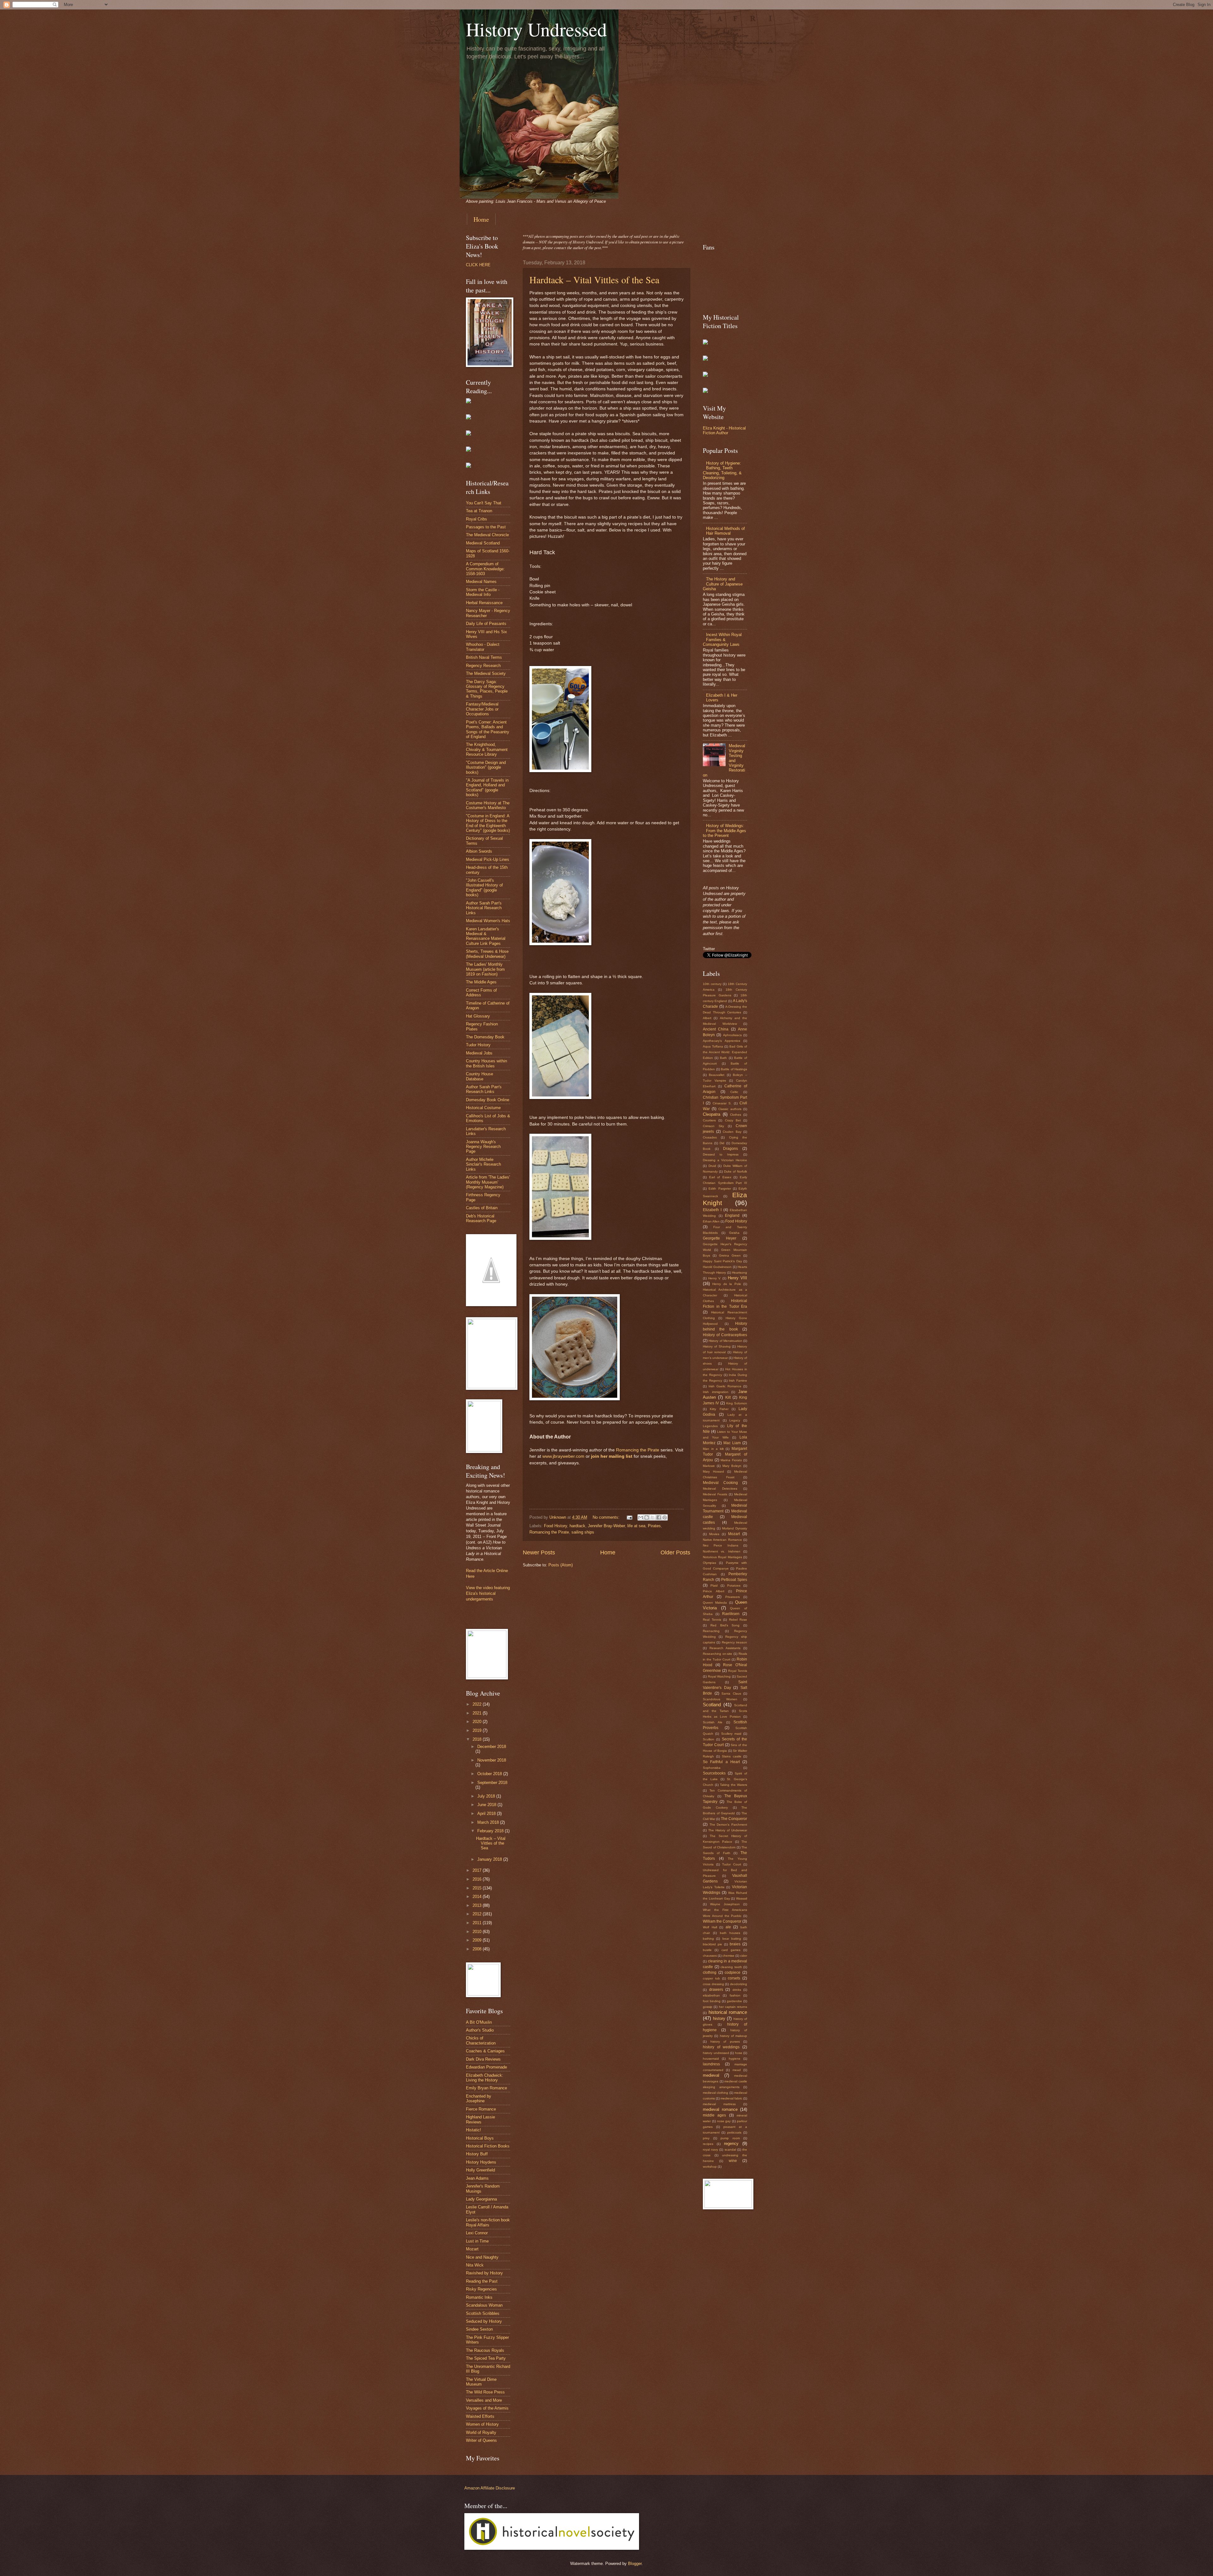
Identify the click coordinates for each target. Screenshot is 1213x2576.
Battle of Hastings (734, 1069)
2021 (478, 1713)
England (732, 1216)
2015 (478, 1888)
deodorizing (739, 1984)
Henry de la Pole (727, 1284)
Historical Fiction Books (488, 2146)
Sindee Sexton (479, 2329)
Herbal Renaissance (484, 603)
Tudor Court (732, 1864)
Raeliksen (731, 1614)
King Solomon (737, 1403)
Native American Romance (722, 1540)
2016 (478, 1879)
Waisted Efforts (480, 2416)
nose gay (724, 2121)
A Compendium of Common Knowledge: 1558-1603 (485, 569)
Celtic (734, 1092)
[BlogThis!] (647, 1517)
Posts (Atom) (561, 1565)
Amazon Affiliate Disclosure (490, 2488)
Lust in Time (477, 2241)
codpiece (733, 1973)
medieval (711, 2075)
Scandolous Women (720, 1699)
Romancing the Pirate (638, 1450)
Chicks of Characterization (481, 2040)
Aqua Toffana (713, 1046)
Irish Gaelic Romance (725, 1386)
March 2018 (489, 1822)
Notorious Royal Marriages (722, 1557)
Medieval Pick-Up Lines (488, 859)
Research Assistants (725, 1648)
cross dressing (713, 1984)
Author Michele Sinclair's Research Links (483, 1164)
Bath (723, 1058)
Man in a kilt (713, 1449)
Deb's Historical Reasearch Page (481, 1218)
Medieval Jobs (479, 1053)
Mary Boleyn (732, 1466)
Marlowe (709, 1466)
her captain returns (733, 2007)
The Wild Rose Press (485, 2392)
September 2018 (492, 1783)
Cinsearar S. (722, 1103)
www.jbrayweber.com (563, 1456)
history (719, 2018)
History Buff (477, 2154)
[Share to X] (653, 1517)
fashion (735, 1995)
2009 (478, 1940)
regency (731, 2144)
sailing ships (583, 1532)
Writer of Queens (481, 2440)
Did (722, 1143)
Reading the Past (482, 2281)
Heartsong (739, 1273)
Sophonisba (712, 1768)
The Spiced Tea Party (486, 2358)
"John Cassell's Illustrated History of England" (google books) (484, 888)
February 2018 (491, 1831)
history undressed (716, 2053)
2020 (478, 1722)
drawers (716, 1990)
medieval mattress (719, 2104)
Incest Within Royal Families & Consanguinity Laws (722, 639)
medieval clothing (715, 2093)
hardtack (577, 1526)
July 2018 (487, 1796)
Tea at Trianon (479, 511)
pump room (730, 2138)
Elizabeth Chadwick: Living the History (485, 2078)
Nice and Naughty (482, 2257)
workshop (710, 2167)
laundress (711, 2064)
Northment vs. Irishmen (722, 1551)
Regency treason (734, 1642)
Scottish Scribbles (483, 2313)
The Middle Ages (481, 982)
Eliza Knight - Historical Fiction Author (724, 430)
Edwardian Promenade (486, 2067)
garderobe (734, 2001)
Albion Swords (479, 851)
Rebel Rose (738, 1620)
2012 (478, 1914)
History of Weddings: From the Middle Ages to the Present (724, 831)
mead (737, 2070)
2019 (478, 1730)
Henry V (714, 1278)
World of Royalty (481, 2432)
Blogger (635, 2564)
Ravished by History (484, 2273)
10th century (712, 984)
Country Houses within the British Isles (486, 1063)
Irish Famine (738, 1381)
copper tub (711, 1978)
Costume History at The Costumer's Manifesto (488, 805)
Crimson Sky (713, 1126)
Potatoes (734, 1585)
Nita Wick (475, 2265)
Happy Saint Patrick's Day (722, 1261)
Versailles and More (484, 2400)
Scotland (712, 1705)
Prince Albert (714, 1591)
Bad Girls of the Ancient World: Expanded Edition (725, 1052)
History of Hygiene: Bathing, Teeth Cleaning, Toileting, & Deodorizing (722, 470)
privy (706, 2138)
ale (728, 1927)
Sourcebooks (714, 1773)
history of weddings (721, 2047)
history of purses (725, 2042)
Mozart (472, 2249)
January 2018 (490, 1859)
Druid (712, 1166)
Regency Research (483, 666)
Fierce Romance (481, 2109)
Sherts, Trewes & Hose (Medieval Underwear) (487, 954)
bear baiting (732, 1939)
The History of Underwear (728, 1830)
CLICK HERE (478, 265)
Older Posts (675, 1552)
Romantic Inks (479, 2297)
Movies (714, 1534)
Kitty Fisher (719, 1409)
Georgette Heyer (720, 1238)
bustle (707, 1950)
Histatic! (474, 2130)
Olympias (709, 1563)
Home (481, 219)
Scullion (709, 1739)
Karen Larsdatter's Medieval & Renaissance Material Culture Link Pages (486, 936)
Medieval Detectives (720, 1489)
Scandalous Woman (484, 2305)
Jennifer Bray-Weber (606, 1526)
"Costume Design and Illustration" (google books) (486, 767)
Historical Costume (483, 1108)
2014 (478, 1897)
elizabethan (711, 1995)
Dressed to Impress (721, 1154)
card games (731, 1950)
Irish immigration (716, 1392)
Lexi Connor (477, 2233)
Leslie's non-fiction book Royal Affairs (488, 2222)
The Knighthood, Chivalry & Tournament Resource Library (487, 749)
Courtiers (709, 1120)
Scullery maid (731, 1734)
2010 (478, 1932)
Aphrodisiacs (732, 1035)
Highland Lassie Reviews (480, 2119)
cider (744, 1956)
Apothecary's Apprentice (722, 1041)
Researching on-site (718, 1654)
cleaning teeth (731, 1967)
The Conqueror (734, 1819)
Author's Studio (480, 2030)
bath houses (730, 1933)
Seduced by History (484, 2321)
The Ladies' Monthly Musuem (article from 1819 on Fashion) (485, 969)
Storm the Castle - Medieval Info (483, 592)
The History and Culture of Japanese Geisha (723, 584)
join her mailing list (612, 1456)
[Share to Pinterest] (665, 1517)
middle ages (714, 2115)
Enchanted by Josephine (479, 2099)
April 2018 (487, 1813)
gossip (708, 2007)
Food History (555, 1526)
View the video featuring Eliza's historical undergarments (488, 1593)
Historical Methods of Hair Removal (725, 531)
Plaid (714, 1585)
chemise (728, 1956)
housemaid (711, 2059)
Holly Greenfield (480, 2170)
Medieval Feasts (715, 1494)
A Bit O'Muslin (479, 2022)
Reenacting (711, 1631)
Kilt (728, 1397)
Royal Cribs (477, 519)
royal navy (710, 2150)
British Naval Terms (484, 657)
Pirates (654, 1526)
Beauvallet (717, 1075)
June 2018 (487, 1805)
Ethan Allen (711, 1221)
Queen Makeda (715, 1603)
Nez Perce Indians (721, 1545)
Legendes (710, 1426)
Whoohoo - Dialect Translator (483, 647)
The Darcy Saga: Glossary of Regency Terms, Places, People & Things (487, 689)
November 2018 (492, 1760)
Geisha (734, 1233)
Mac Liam (732, 1443)
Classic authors (730, 1109)
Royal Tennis (738, 1671)
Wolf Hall (710, 1927)
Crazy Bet (733, 1120)
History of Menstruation (725, 1341)
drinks (737, 1990)
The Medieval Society (486, 673)
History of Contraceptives (725, 1335)
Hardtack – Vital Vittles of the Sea (594, 279)
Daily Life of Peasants (486, 624)
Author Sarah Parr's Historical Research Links (484, 908)
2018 (478, 1739)
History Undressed (536, 29)
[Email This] (641, 1517)
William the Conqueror (722, 1921)
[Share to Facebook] (659, 1517)
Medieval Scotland (483, 543)
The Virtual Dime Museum (481, 2382)
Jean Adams (477, 2178)
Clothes (736, 1115)
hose (739, 2053)
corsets (734, 1978)
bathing (708, 1939)
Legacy (735, 1420)
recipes (708, 2144)
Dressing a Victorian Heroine (725, 1160)
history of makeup (734, 2036)
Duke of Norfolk (736, 1171)
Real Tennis (712, 1620)
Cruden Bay (732, 1132)
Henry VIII (737, 1278)
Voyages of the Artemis (487, 2408)
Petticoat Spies (734, 1580)
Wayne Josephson (725, 1904)
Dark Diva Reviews (483, 2059)
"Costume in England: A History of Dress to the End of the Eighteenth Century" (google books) (488, 823)
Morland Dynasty (735, 1528)
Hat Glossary (478, 1016)
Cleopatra (712, 1114)
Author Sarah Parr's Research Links (484, 1089)
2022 (478, 1704)
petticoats (734, 2132)
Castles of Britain (482, 1208)
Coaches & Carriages (485, 2051)
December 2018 (492, 1747)
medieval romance (720, 2109)
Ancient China (716, 1029)
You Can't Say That (484, 503)
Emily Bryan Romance (486, 2088)
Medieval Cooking (720, 1483)
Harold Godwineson (717, 1267)
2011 (478, 1923)
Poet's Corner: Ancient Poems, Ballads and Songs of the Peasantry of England (488, 729)
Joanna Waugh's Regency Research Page (483, 1147)
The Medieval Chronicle (487, 535)
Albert (707, 1018)
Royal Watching (719, 1676)
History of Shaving (717, 1346)
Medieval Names (481, 582)
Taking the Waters (733, 1785)
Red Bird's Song (725, 1625)
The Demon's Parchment (728, 1825)
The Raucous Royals (485, 2350)
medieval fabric (731, 2098)
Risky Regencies (481, 2289)
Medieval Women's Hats (488, 921)
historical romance (728, 2012)
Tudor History (478, 1045)
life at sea (636, 1526)
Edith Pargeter (720, 1189)
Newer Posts (539, 1552)
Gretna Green (730, 1255)
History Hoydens (481, 2162)
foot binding (712, 2001)
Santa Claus (731, 1693)
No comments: (607, 1517)
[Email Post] (629, 1517)
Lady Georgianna (481, 2199)
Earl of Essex (720, 1177)
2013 (478, 1905)
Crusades (710, 1137)
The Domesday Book (485, 1037)
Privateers (733, 1597)
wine (733, 2161)
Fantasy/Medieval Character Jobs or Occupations (482, 709)
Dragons (730, 1149)
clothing (710, 1973)
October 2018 (490, 1774)
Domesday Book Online (488, 1100)
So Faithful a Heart (721, 1762)
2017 (478, 1870)
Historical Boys (480, 2138)
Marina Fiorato (731, 1460)
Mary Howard (713, 1471)
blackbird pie (712, 1944)
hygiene (735, 2059)
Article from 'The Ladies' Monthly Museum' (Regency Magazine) (488, 1182)
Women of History (482, 2424)
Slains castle (732, 1756)
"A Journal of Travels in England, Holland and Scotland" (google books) (487, 787)
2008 (478, 1949)
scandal (730, 2150)
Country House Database (480, 1076)
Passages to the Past (486, 527)
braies (735, 1944)
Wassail (742, 1898)
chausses (710, 1956)
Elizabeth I (712, 1210)
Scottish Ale (713, 1722)
